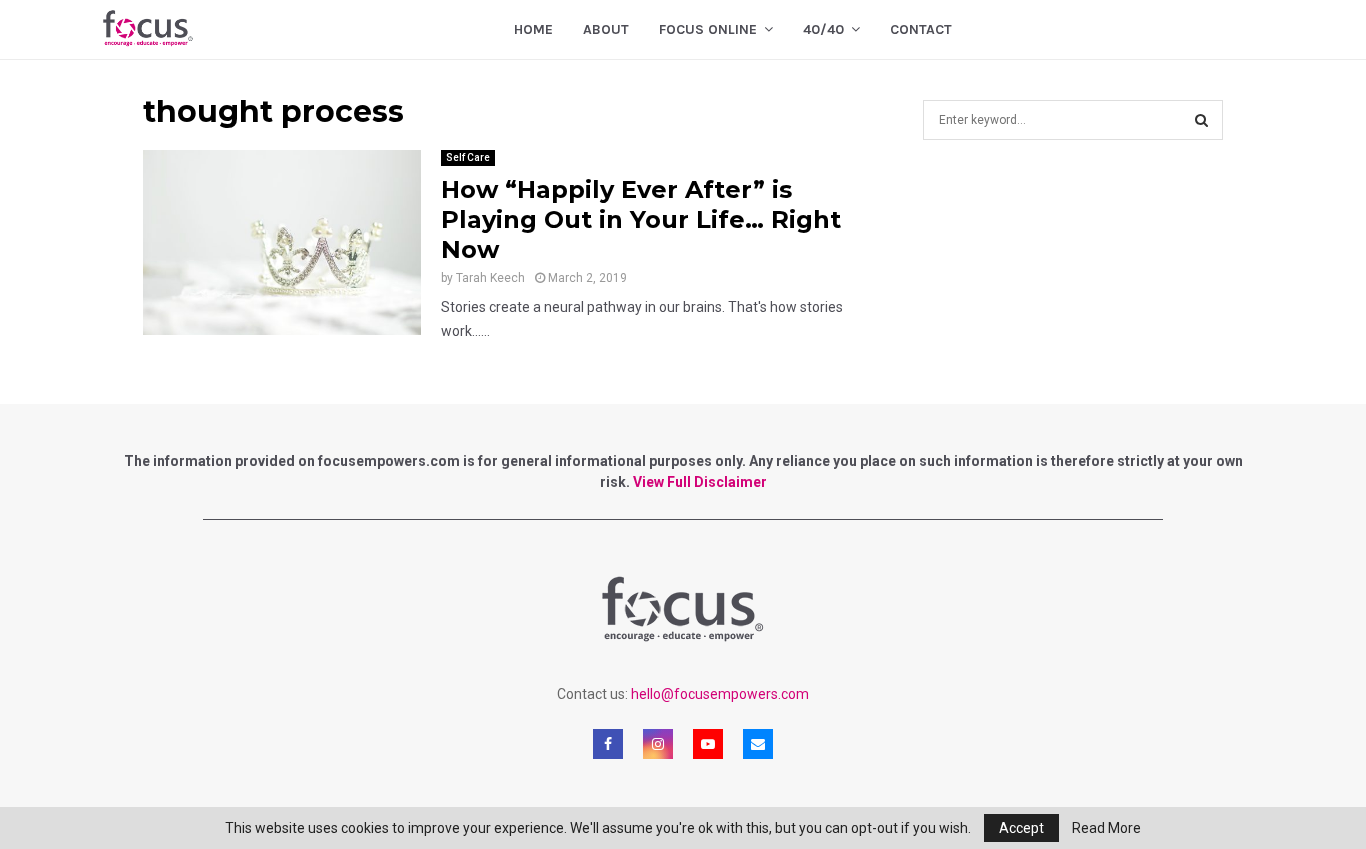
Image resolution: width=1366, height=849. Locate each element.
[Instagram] (658, 744)
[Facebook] (608, 744)
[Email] (758, 744)
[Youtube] (708, 744)
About (606, 29)
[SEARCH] (1201, 120)
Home (533, 29)
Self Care (468, 157)
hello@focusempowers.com (720, 694)
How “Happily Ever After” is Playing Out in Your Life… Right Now (641, 219)
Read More (1106, 828)
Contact (921, 29)
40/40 (823, 29)
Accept (1021, 828)
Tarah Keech (490, 278)
